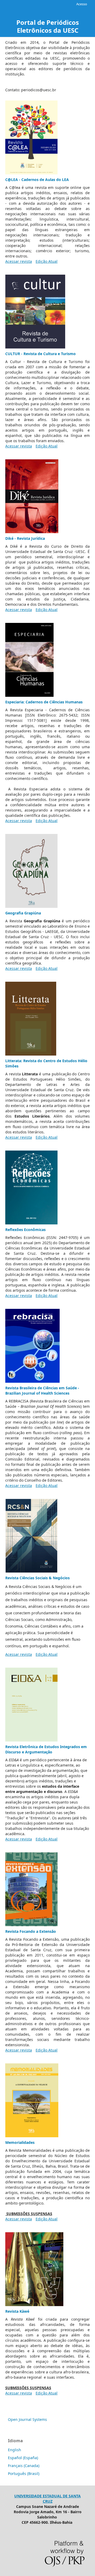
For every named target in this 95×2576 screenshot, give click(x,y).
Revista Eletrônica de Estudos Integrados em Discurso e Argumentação (46, 1749)
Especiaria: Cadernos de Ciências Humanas (44, 702)
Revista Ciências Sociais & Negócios (37, 1578)
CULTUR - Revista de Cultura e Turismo (41, 354)
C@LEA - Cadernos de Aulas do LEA (37, 180)
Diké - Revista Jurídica (25, 538)
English (15, 2450)
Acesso (82, 4)
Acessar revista (19, 261)
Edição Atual (47, 261)
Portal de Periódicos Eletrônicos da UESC (48, 26)
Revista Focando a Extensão (31, 1931)
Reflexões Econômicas (25, 1230)
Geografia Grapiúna (23, 913)
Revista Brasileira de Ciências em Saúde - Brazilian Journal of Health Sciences (42, 1390)
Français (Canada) (24, 2466)
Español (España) (23, 2458)
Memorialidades (20, 2142)
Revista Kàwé (17, 2311)
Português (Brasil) (24, 2474)
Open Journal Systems (27, 2419)
